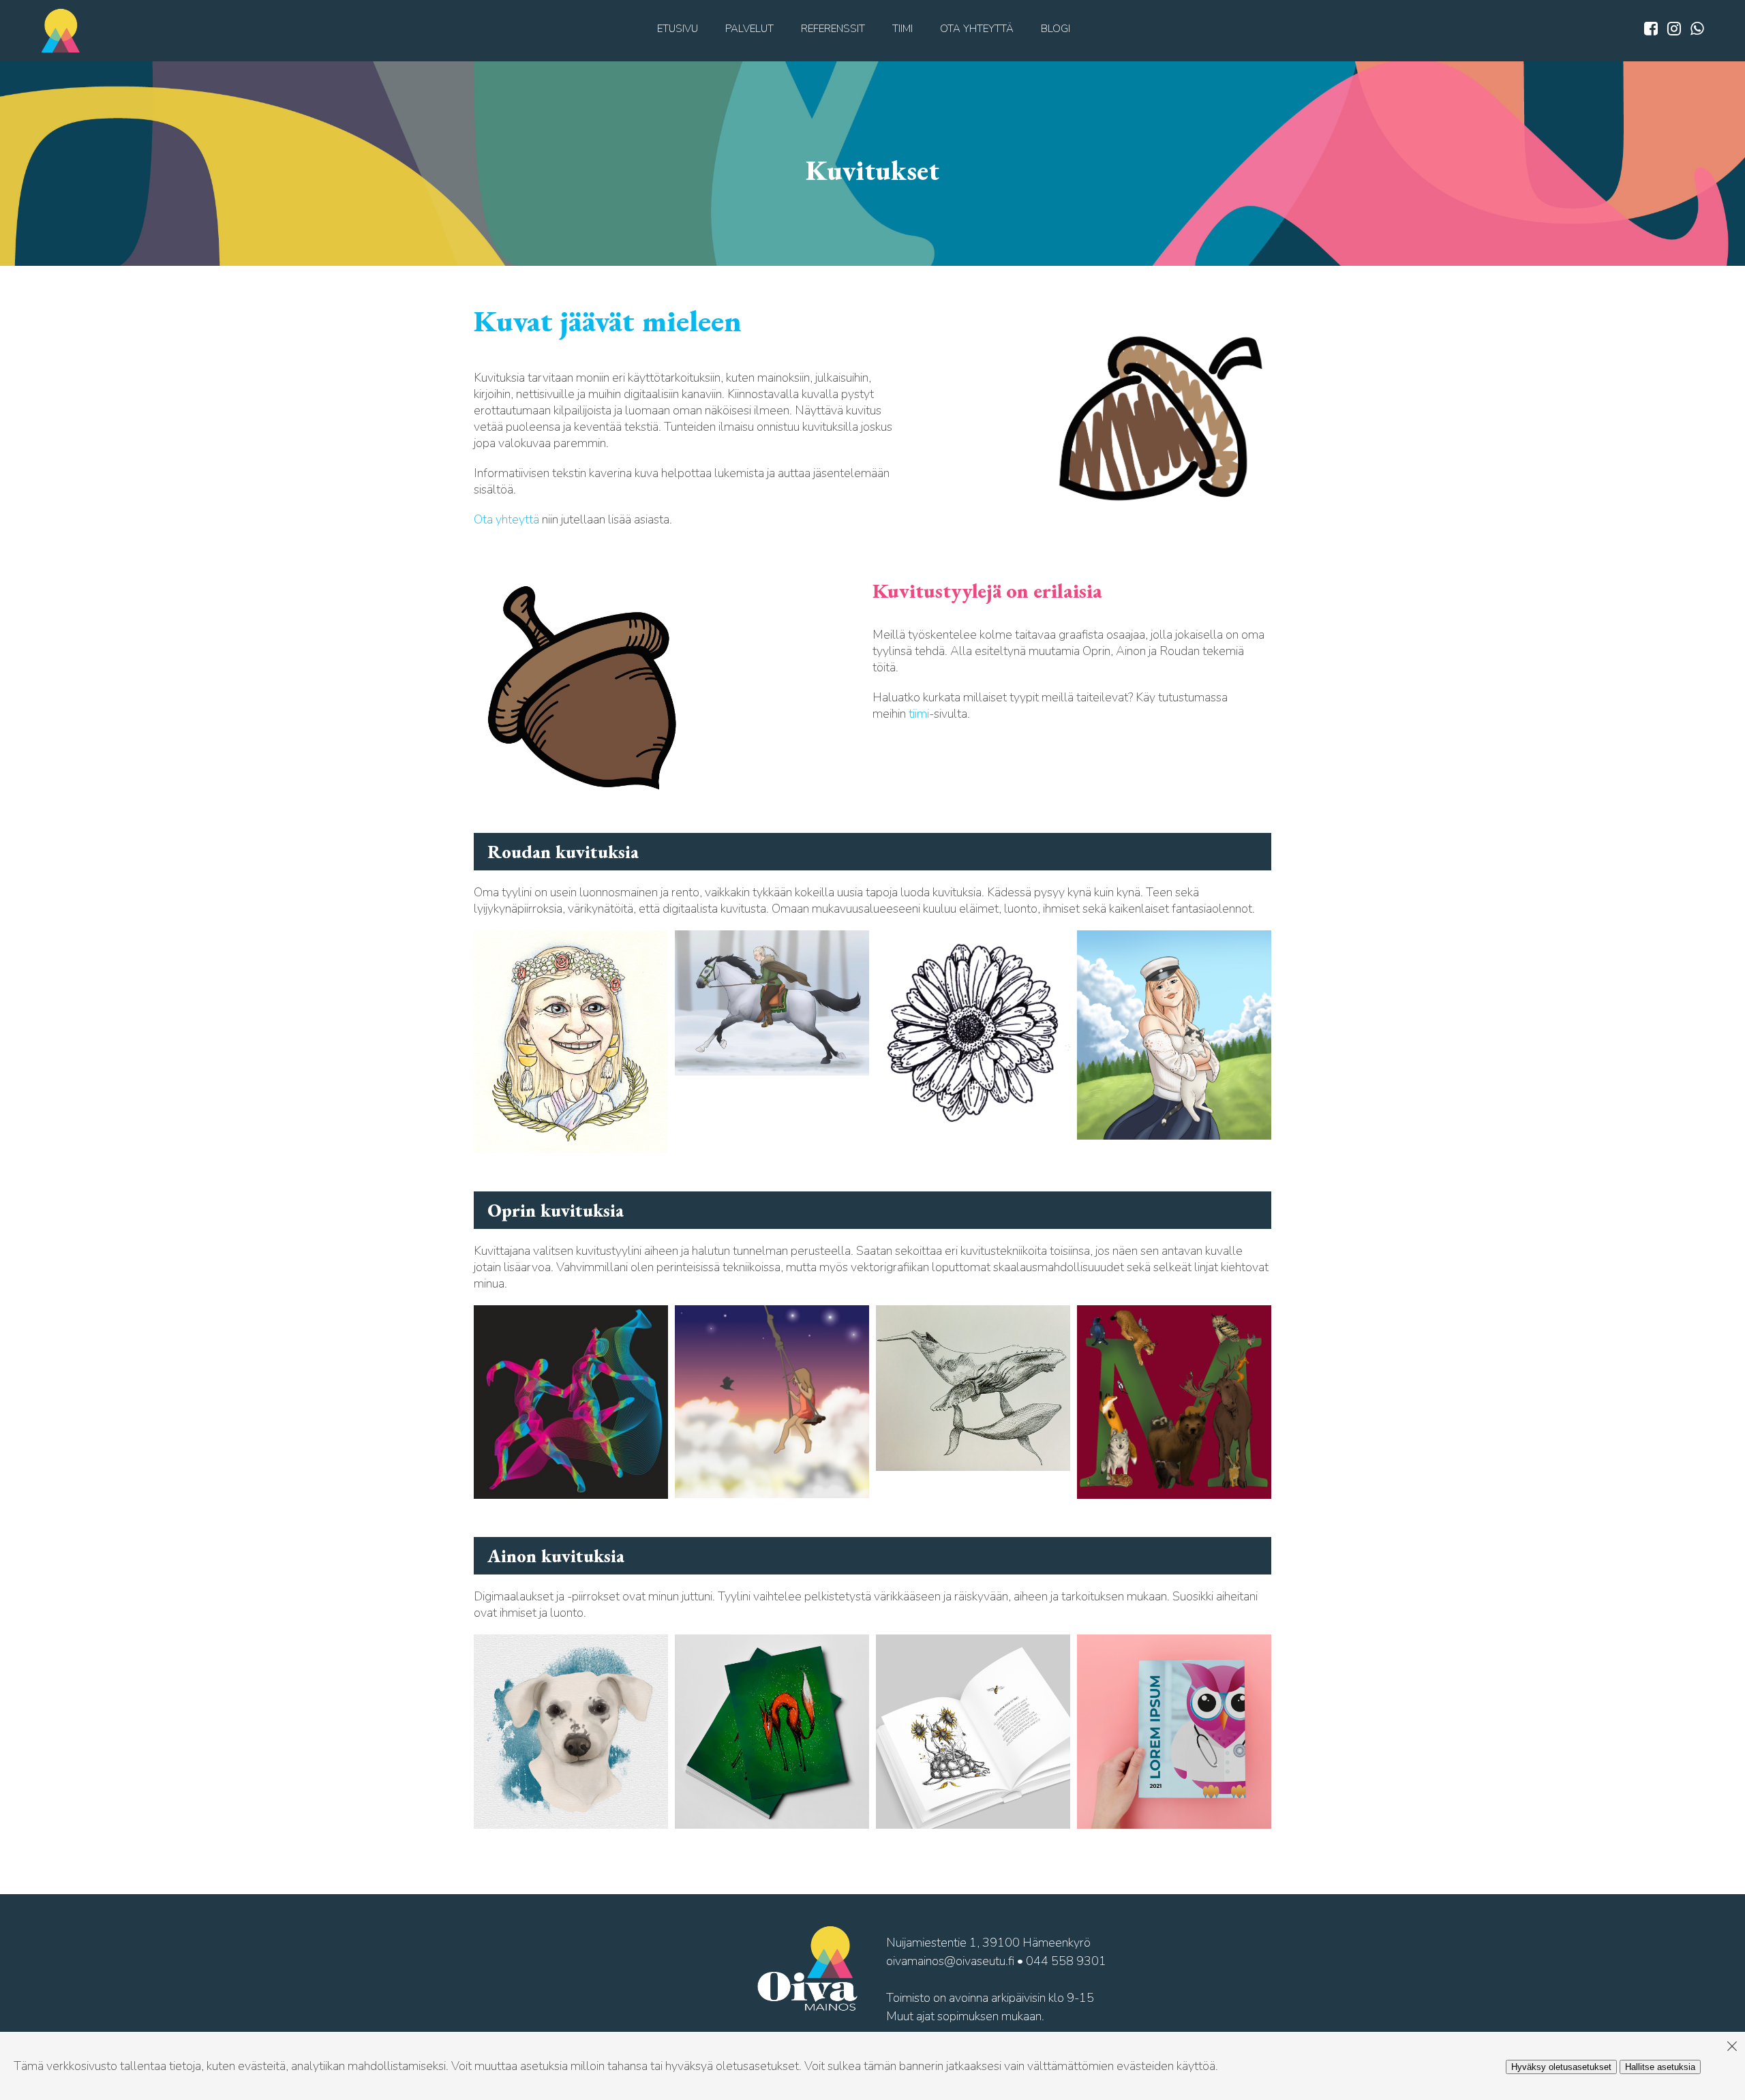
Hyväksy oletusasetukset (1561, 2067)
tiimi (919, 714)
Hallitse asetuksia (1660, 2067)
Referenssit (833, 29)
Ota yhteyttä (977, 29)
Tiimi (902, 29)
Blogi (1056, 29)
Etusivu (678, 29)
